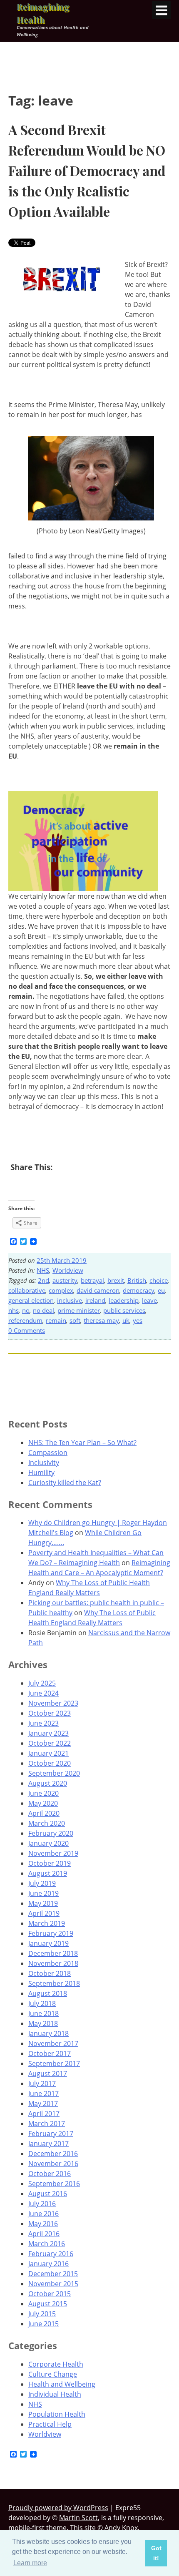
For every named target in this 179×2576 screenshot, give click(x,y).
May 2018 (43, 2023)
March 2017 (47, 2124)
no (26, 1310)
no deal (44, 1310)
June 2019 (44, 1893)
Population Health (57, 2414)
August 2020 (48, 1783)
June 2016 (44, 2214)
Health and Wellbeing (62, 2384)
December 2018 (53, 1953)
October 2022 (50, 1743)
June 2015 (44, 2324)
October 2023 (50, 1713)
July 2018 (42, 2003)
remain (56, 1320)
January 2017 (48, 2144)
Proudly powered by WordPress (58, 2508)
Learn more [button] (30, 2563)
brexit (116, 1280)
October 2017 (50, 2053)
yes (138, 1320)
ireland (95, 1300)
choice (159, 1280)
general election (31, 1300)
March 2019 (47, 1923)
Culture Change (53, 2374)
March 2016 (47, 2244)
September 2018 (54, 1983)
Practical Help (50, 2424)
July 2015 (42, 2314)
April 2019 (44, 1913)
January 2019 (48, 1943)
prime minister (79, 1310)
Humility (41, 1473)
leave (149, 1300)
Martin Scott (78, 2518)
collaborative (27, 1290)
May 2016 (43, 2224)
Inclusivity (44, 1463)
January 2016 (48, 2264)
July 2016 (42, 2204)
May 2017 (43, 2104)
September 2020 (54, 1773)
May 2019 (43, 1903)
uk (126, 1320)
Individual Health (55, 2394)
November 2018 (53, 1963)
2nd (44, 1280)
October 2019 (50, 1863)
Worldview (68, 1270)
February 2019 (51, 1933)
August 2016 (48, 2194)
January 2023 (48, 1733)
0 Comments (27, 1330)
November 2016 (53, 2164)
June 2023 (44, 1723)
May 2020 (43, 1803)
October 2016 (50, 2174)
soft (75, 1320)
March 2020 (47, 1823)
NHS (43, 1270)
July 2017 (42, 2083)
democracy (139, 1290)
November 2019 (53, 1853)
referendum (25, 1320)
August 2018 (48, 1993)
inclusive (70, 1300)
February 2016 (51, 2254)
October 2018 (50, 1973)
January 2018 (48, 2033)
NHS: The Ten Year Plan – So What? (82, 1443)
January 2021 (48, 1753)
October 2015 (50, 2294)
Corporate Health (56, 2364)
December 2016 (53, 2154)
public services (124, 1310)
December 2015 (53, 2274)
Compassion (48, 1453)
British (137, 1280)
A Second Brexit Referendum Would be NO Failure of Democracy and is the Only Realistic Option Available (87, 170)
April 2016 (44, 2234)
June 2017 (44, 2093)
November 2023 (53, 1703)
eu (161, 1290)
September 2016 (54, 2184)
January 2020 (48, 1843)
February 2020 (51, 1833)
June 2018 (44, 2013)
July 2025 (42, 1683)
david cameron (98, 1290)
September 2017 (54, 2063)
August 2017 (48, 2073)
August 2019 (48, 1873)
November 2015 (53, 2284)
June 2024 (44, 1693)
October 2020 (50, 1763)
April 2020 (44, 1813)
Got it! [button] (156, 2553)
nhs (14, 1310)
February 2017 (51, 2134)
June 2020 (44, 1793)
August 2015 (48, 2304)
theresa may (101, 1320)
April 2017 (44, 2114)
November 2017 (53, 2043)
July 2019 (42, 1883)
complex (61, 1290)
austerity (65, 1280)
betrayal (92, 1280)
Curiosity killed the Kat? (65, 1483)
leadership (124, 1300)
